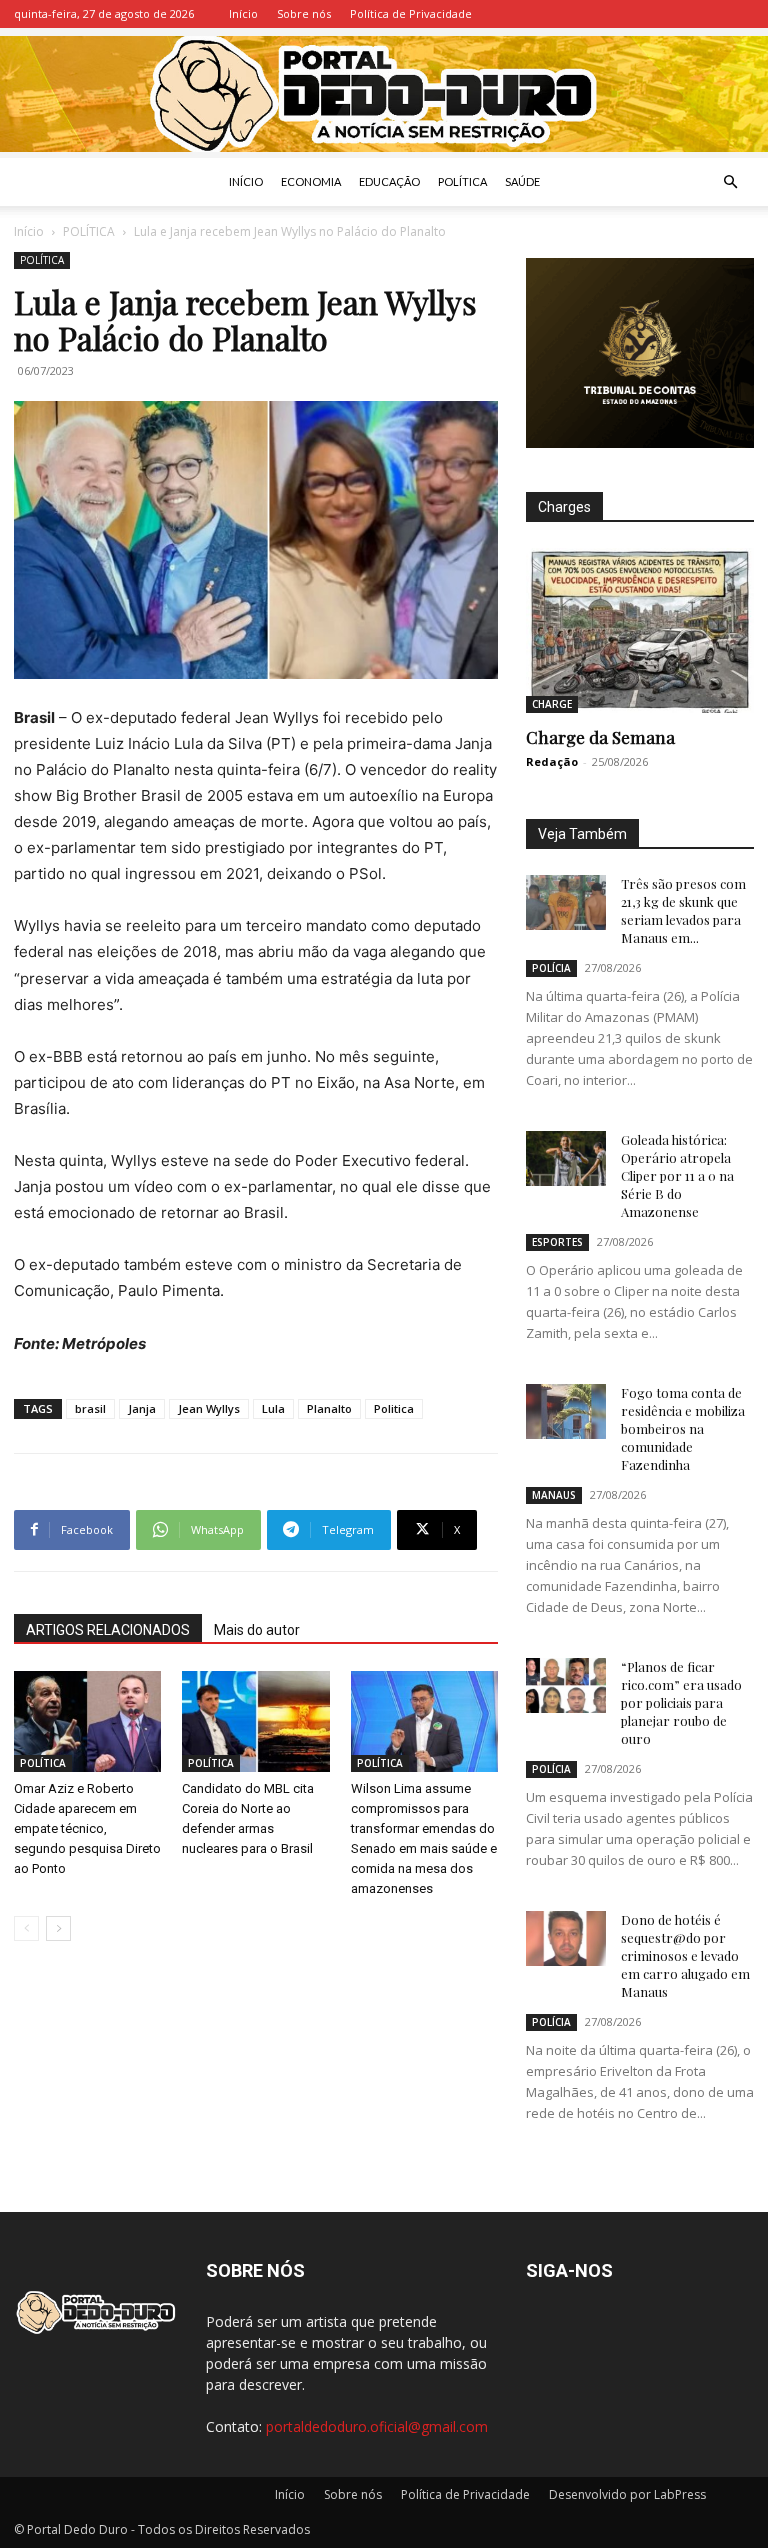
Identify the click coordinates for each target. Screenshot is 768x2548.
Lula (273, 1408)
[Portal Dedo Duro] (384, 94)
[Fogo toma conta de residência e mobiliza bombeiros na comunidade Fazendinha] (566, 1411)
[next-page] (58, 1928)
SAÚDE (522, 181)
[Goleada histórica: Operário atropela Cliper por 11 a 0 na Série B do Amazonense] (566, 1158)
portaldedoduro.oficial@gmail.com (377, 2426)
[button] (730, 182)
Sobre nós (304, 13)
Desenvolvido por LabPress (627, 2494)
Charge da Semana (600, 737)
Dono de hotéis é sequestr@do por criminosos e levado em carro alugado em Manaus (685, 1955)
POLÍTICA (462, 181)
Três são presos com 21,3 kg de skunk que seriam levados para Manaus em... (683, 910)
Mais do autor (257, 1630)
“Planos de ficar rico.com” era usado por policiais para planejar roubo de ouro (681, 1702)
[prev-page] (26, 1928)
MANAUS (554, 1495)
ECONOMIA (311, 181)
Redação (552, 761)
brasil (90, 1408)
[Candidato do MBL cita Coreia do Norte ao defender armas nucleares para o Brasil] (255, 1721)
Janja (142, 1408)
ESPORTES (557, 1242)
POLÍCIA (551, 968)
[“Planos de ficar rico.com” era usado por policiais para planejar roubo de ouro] (566, 1685)
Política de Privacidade (411, 13)
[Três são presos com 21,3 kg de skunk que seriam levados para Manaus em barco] (566, 902)
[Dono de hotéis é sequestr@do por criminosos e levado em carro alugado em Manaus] (566, 1938)
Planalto (329, 1408)
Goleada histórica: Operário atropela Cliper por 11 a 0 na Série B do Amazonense (677, 1175)
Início (243, 13)
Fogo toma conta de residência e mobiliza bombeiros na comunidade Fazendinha (683, 1428)
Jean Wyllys (209, 1408)
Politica (394, 1408)
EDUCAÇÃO (389, 181)
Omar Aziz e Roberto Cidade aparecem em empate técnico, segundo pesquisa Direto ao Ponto (87, 1828)
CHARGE (552, 704)
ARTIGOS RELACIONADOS (108, 1630)
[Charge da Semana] (640, 630)
